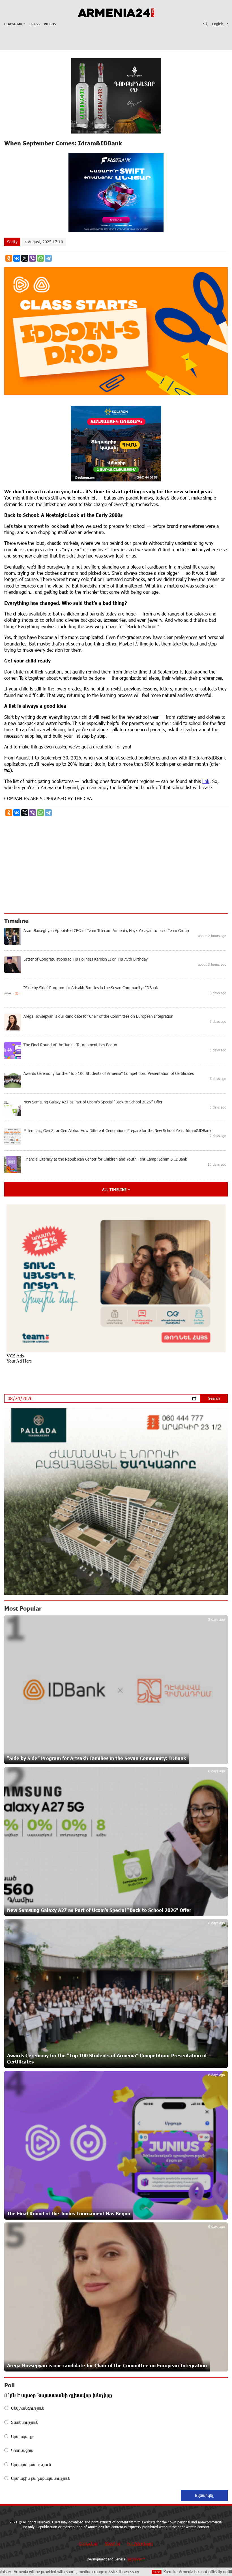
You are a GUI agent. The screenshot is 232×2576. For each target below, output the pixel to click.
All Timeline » (116, 1189)
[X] (25, 258)
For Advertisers (140, 2543)
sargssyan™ (136, 2559)
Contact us (88, 2543)
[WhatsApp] (40, 258)
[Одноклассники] (9, 258)
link (206, 781)
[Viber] (33, 258)
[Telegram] (48, 258)
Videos (50, 24)
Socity (12, 242)
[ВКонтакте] (17, 258)
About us (112, 2543)
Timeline (16, 921)
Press (35, 24)
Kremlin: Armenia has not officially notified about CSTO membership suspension (137, 2572)
